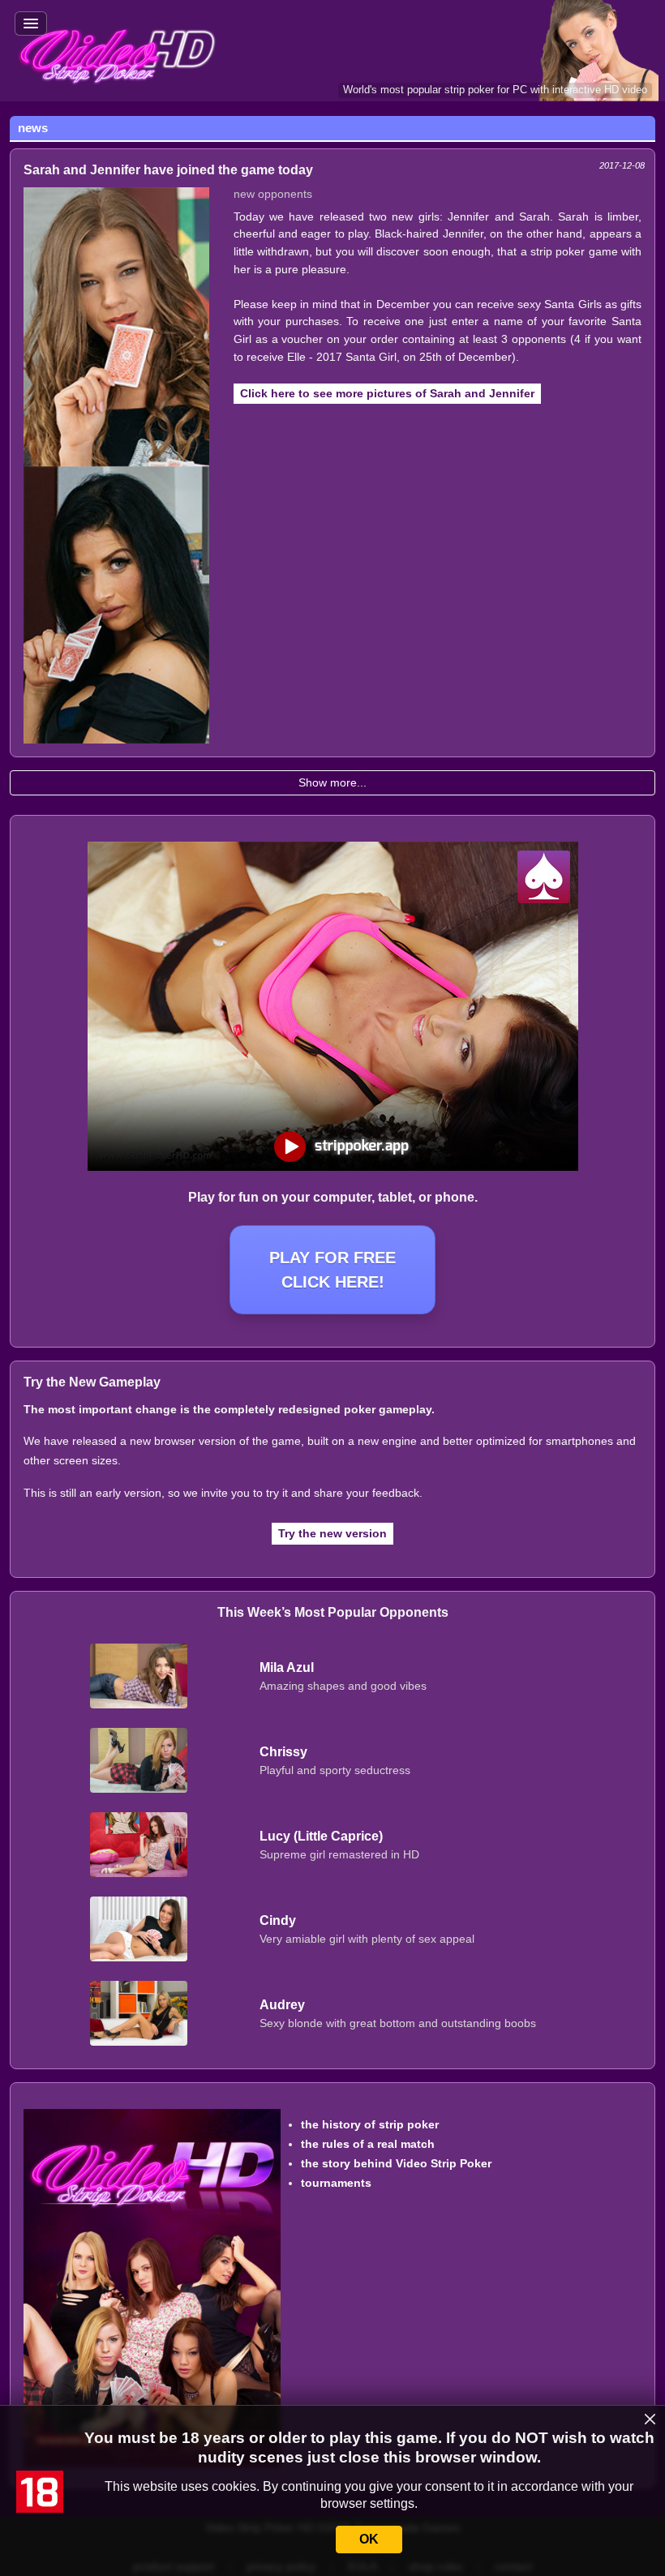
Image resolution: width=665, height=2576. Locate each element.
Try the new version (332, 1533)
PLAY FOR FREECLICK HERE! (332, 1270)
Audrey (282, 2005)
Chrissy (283, 1752)
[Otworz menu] (31, 24)
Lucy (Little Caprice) (321, 1836)
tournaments (336, 2183)
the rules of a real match (368, 2144)
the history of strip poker (370, 2124)
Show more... (332, 782)
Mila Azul (287, 1667)
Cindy (278, 1920)
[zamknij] (650, 2420)
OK (369, 2539)
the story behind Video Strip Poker (396, 2163)
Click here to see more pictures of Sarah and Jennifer (387, 393)
